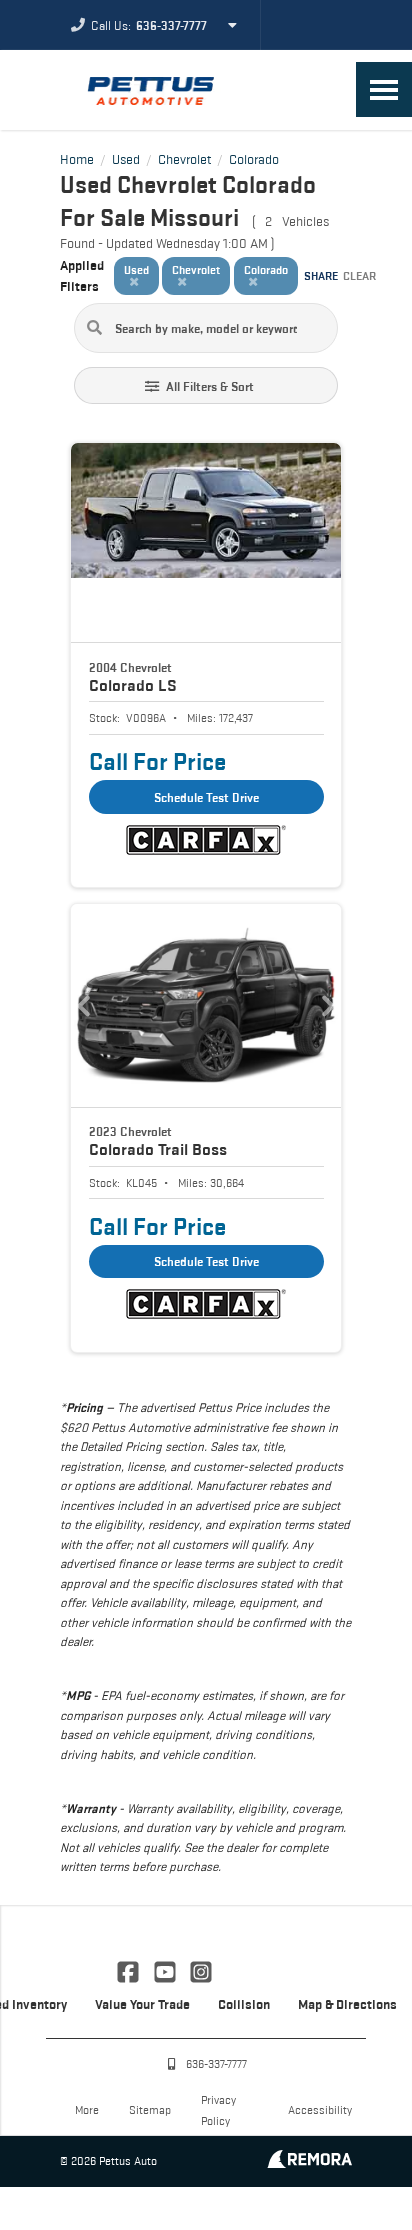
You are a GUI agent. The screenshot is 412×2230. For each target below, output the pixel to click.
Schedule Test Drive (206, 797)
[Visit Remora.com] (309, 2162)
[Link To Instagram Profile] (201, 1970)
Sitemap (150, 2109)
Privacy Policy (218, 2110)
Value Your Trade (142, 2004)
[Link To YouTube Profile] (166, 1970)
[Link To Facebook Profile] (130, 1970)
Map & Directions (347, 2004)
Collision (244, 2004)
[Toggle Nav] (384, 89)
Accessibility (320, 2109)
